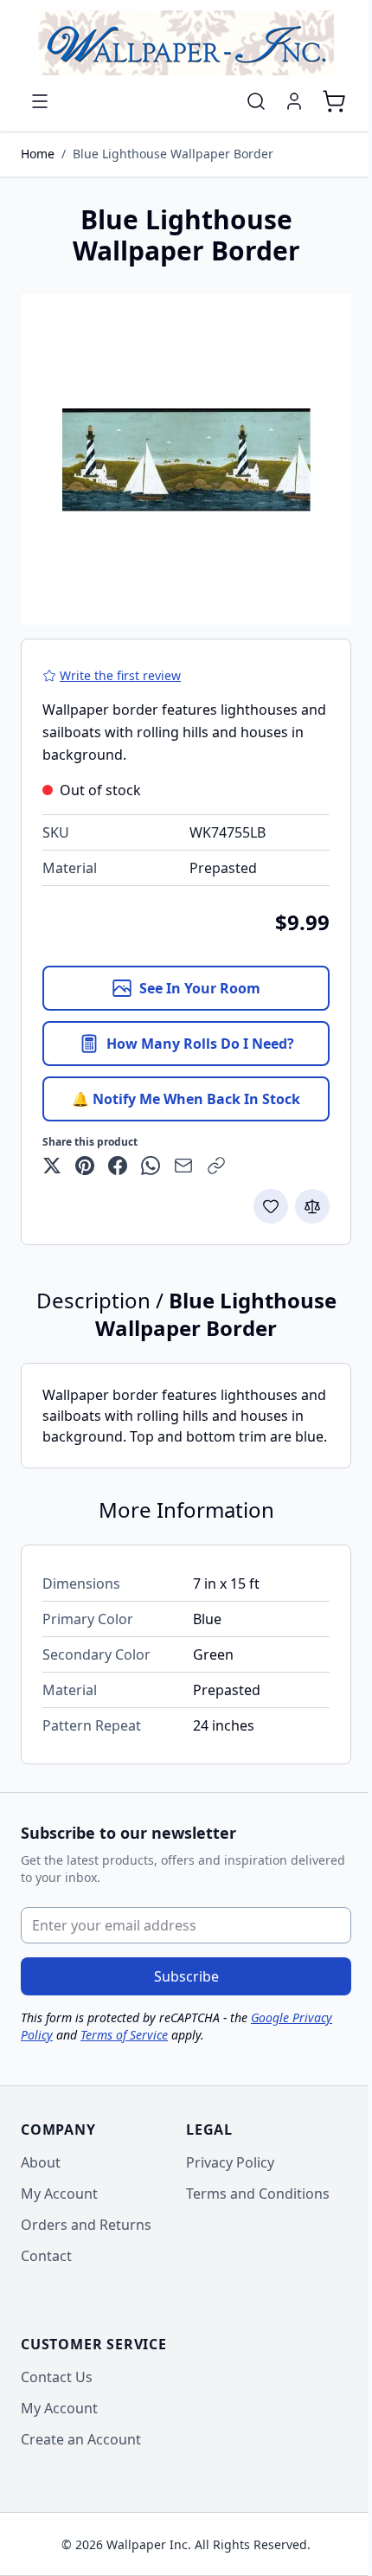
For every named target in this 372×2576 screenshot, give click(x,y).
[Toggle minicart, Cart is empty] (334, 101)
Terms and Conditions (258, 2194)
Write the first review (120, 675)
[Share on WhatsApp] (151, 1166)
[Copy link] (216, 1166)
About (41, 2162)
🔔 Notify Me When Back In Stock (186, 1099)
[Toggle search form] (256, 101)
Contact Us (57, 2377)
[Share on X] (52, 1166)
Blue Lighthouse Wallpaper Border (173, 154)
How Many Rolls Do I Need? (200, 1044)
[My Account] (294, 101)
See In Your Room (200, 988)
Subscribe (186, 1976)
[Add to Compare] (312, 1206)
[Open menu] (40, 101)
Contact (46, 2256)
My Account (59, 2194)
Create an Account (81, 2439)
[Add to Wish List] (271, 1206)
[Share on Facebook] (118, 1166)
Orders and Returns (86, 2225)
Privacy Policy (230, 2162)
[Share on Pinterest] (85, 1166)
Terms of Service (124, 2035)
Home (38, 154)
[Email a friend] (183, 1166)
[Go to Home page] (186, 43)
